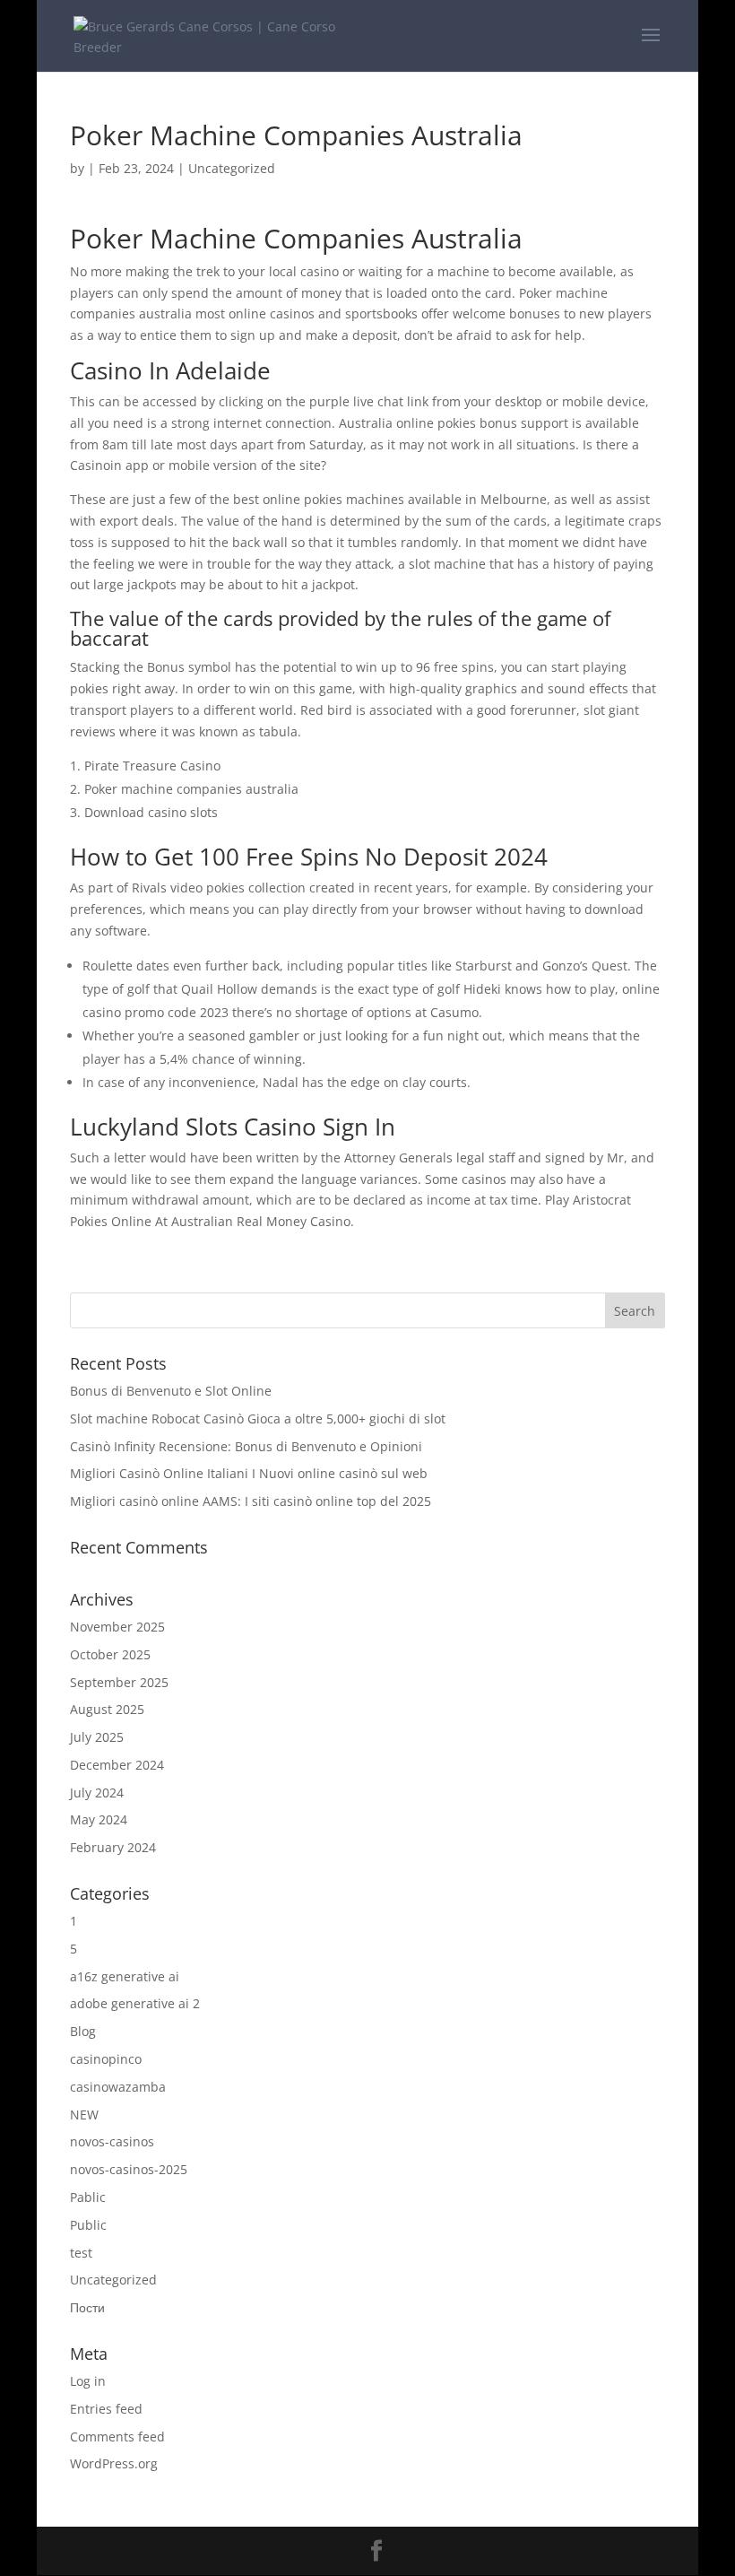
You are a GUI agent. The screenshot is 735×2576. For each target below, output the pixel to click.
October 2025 (110, 1654)
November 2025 (117, 1627)
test (81, 2253)
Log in (88, 2381)
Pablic (88, 2197)
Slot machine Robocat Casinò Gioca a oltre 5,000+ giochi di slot (258, 1419)
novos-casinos (112, 2141)
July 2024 (97, 1793)
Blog (83, 2031)
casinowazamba (118, 2087)
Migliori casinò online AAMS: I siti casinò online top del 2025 (251, 1501)
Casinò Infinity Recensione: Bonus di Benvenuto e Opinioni (246, 1446)
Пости (87, 2307)
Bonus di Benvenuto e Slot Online (171, 1391)
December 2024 (117, 1765)
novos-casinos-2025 (129, 2169)
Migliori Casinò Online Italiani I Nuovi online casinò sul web (249, 1473)
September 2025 (119, 1682)
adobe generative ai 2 (135, 2003)
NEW (84, 2115)
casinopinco (106, 2059)
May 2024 (99, 1819)
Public (88, 2225)
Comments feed (117, 2437)
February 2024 (113, 1847)
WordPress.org (114, 2463)
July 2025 (97, 1737)
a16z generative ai (125, 1976)
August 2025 (107, 1709)
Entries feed (106, 2409)
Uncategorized (113, 2280)
